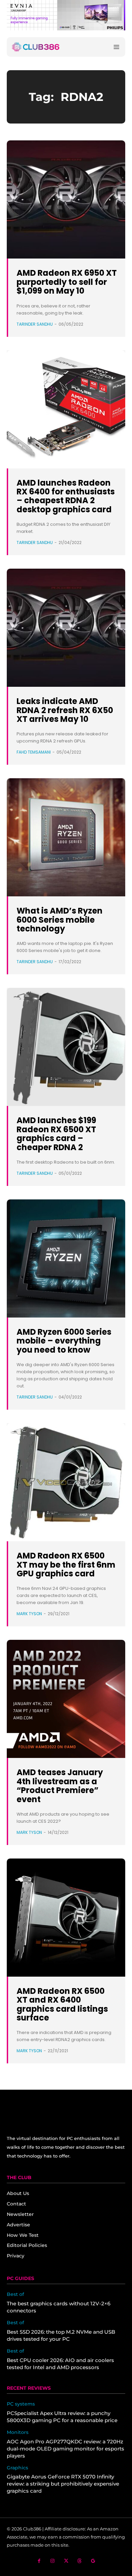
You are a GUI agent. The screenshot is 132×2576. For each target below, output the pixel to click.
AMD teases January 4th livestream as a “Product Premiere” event (60, 1786)
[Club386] (36, 47)
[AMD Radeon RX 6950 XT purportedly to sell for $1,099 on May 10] (66, 199)
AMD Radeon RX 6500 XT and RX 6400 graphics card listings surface (62, 2004)
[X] (66, 2561)
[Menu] (116, 47)
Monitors (18, 2432)
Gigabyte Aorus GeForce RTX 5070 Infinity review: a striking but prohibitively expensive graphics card (63, 2484)
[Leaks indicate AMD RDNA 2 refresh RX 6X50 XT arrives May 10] (66, 628)
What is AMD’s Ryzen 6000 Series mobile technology (60, 920)
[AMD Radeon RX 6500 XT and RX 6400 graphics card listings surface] (66, 1918)
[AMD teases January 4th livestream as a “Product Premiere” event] (66, 1699)
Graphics (17, 2468)
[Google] (93, 2561)
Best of (15, 2294)
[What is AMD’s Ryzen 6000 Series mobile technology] (66, 837)
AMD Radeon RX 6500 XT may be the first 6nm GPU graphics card (66, 1565)
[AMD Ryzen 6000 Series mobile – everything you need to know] (66, 1258)
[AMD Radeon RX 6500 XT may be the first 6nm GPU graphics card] (66, 1482)
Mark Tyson (29, 1614)
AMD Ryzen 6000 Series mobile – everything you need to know (64, 1341)
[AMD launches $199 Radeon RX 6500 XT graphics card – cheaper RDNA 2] (66, 1047)
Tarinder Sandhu (35, 324)
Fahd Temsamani (34, 752)
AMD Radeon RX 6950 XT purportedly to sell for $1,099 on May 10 (67, 282)
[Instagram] (53, 2561)
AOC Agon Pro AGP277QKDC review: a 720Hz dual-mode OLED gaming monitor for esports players (65, 2449)
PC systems (21, 2404)
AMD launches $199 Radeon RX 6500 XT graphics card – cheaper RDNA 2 (56, 1134)
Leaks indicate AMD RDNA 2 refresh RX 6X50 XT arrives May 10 (65, 710)
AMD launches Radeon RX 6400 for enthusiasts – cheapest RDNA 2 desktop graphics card (66, 496)
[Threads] (80, 2561)
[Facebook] (39, 2561)
